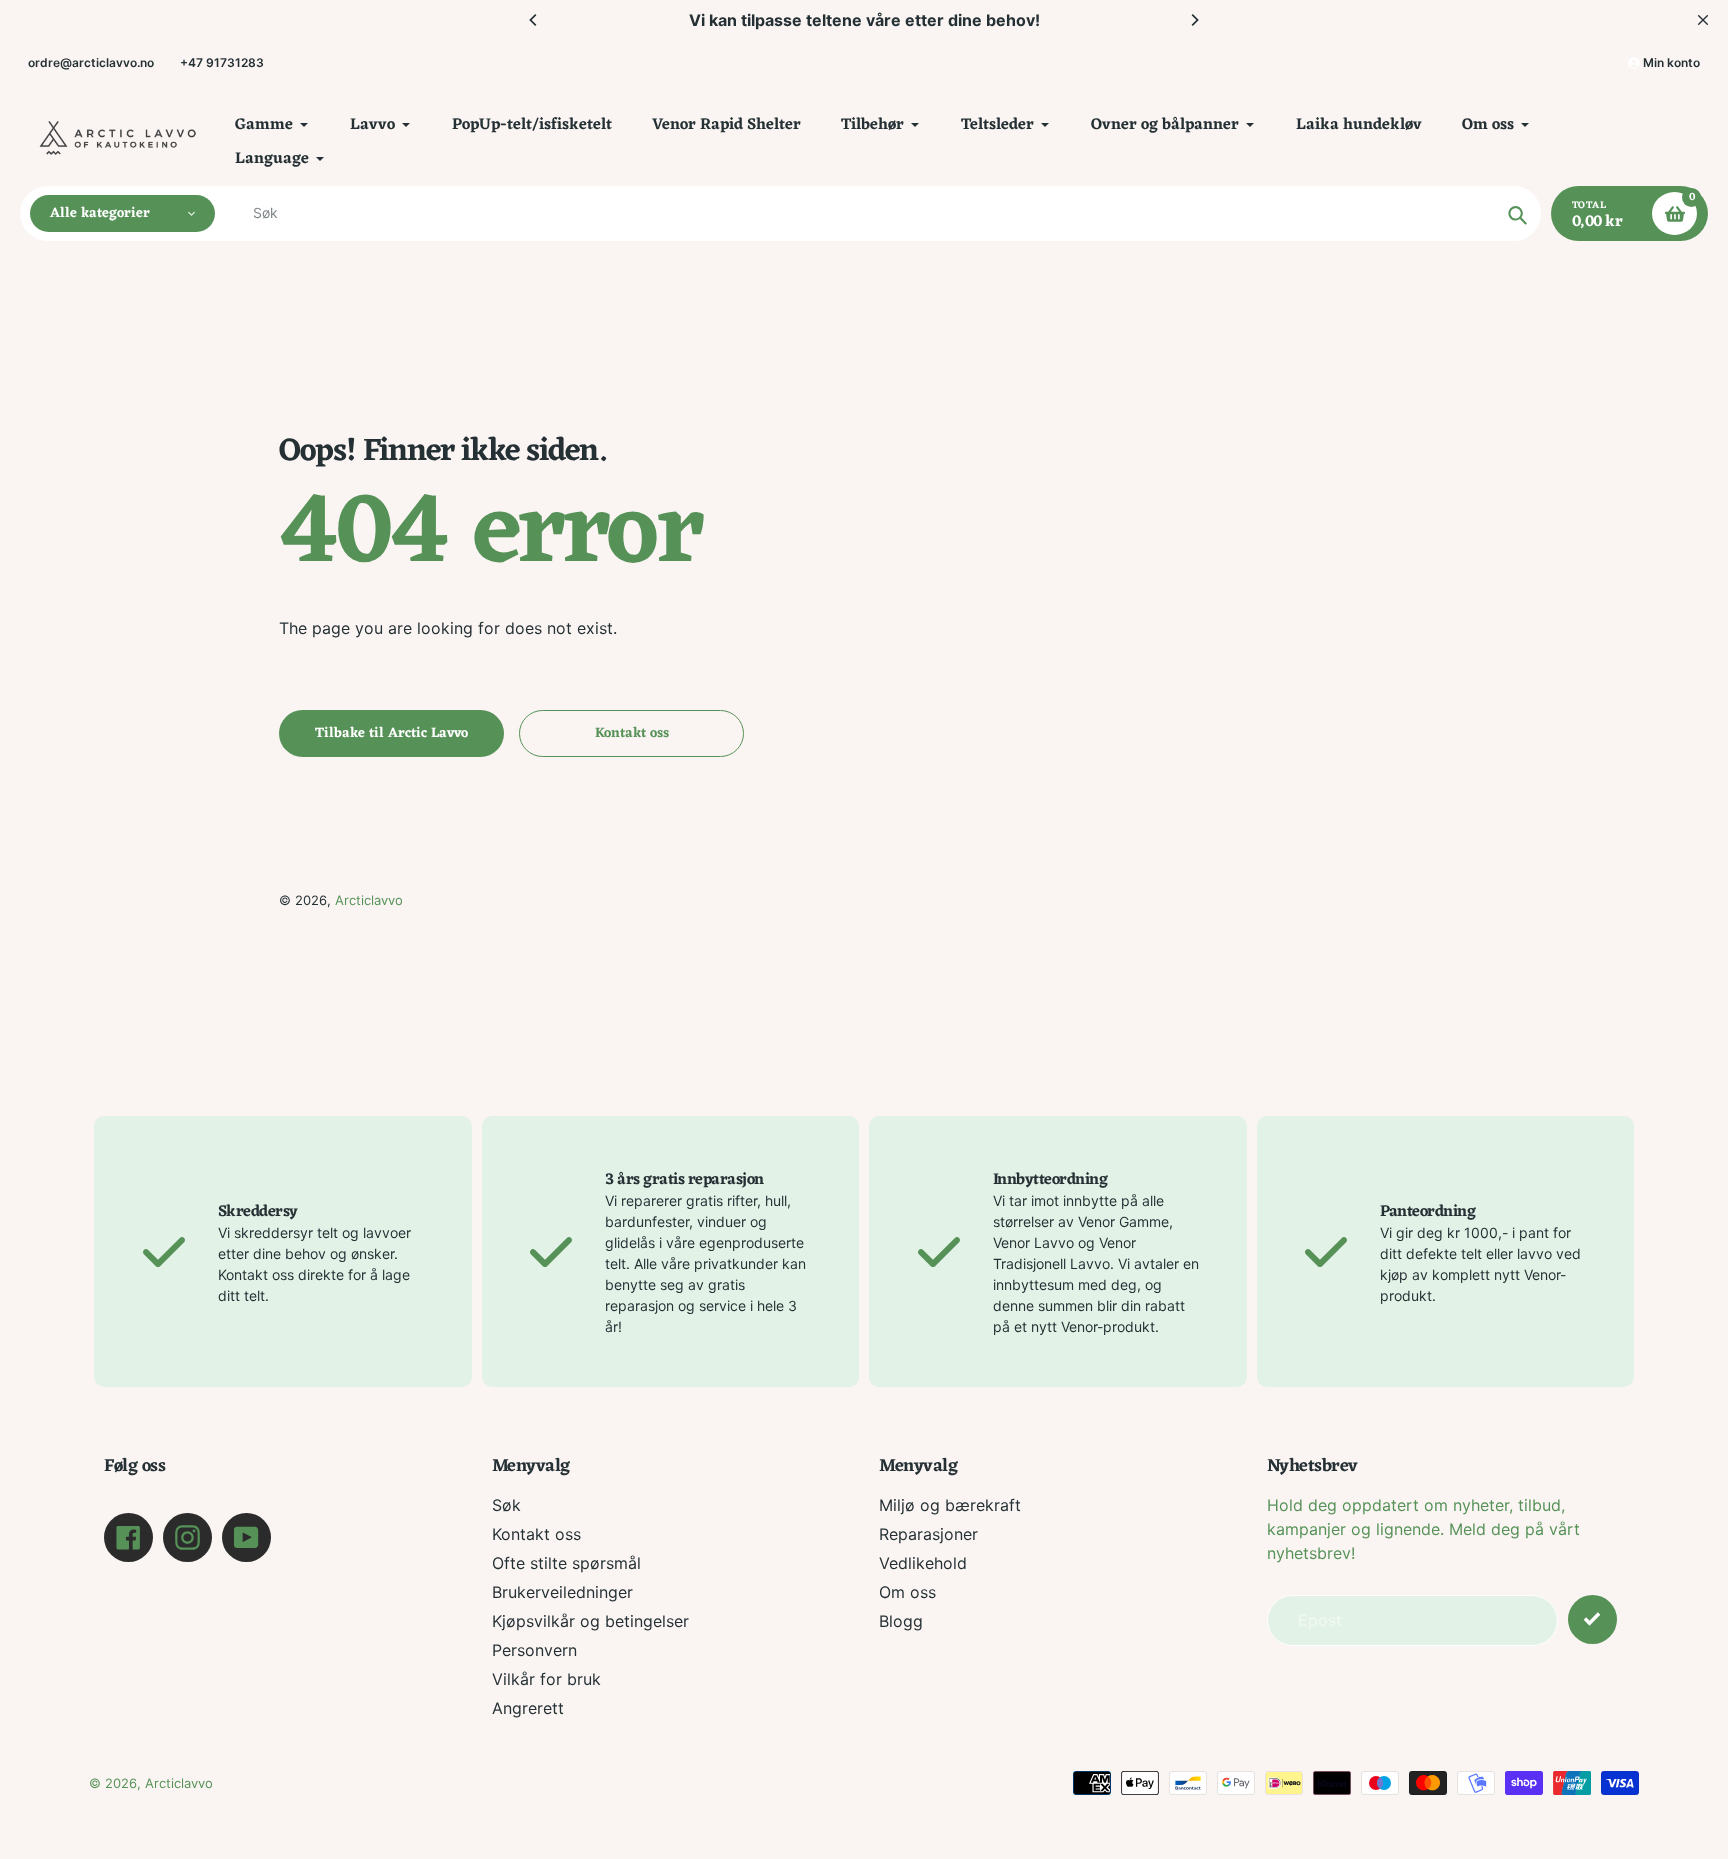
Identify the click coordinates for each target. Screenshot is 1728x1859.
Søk (506, 1505)
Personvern (534, 1650)
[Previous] (534, 20)
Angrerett (528, 1708)
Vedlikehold (923, 1563)
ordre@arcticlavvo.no (91, 62)
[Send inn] (1592, 1619)
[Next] (1194, 20)
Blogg (901, 1621)
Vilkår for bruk (546, 1679)
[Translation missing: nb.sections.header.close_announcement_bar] (1703, 20)
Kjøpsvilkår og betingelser (590, 1621)
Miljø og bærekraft (950, 1505)
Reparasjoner (928, 1534)
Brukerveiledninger (562, 1592)
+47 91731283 (222, 62)
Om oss (907, 1592)
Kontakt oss (536, 1534)
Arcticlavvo (369, 900)
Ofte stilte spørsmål (566, 1563)
